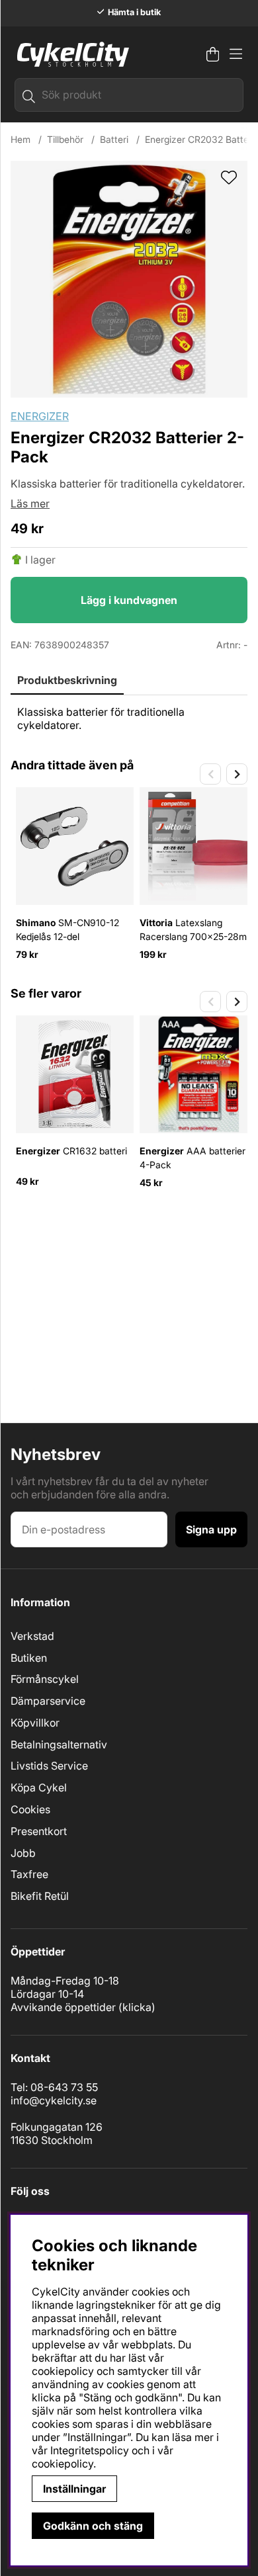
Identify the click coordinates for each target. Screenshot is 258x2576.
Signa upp (211, 1529)
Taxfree (29, 1874)
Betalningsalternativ (59, 1744)
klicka (137, 2007)
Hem (21, 139)
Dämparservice (48, 1701)
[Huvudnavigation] (236, 54)
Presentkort (39, 1831)
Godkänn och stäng (93, 2526)
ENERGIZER (40, 416)
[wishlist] (229, 179)
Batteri (114, 139)
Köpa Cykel (39, 1787)
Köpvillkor (35, 1723)
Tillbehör (65, 139)
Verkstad (32, 1636)
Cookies (30, 1809)
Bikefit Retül (40, 1896)
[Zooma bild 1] (129, 279)
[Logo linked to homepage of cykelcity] (70, 54)
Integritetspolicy (90, 2450)
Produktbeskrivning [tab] (67, 680)
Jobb (23, 1853)
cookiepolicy (63, 2464)
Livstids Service (49, 1766)
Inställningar (74, 2489)
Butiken (29, 1658)
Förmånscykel (45, 1679)
